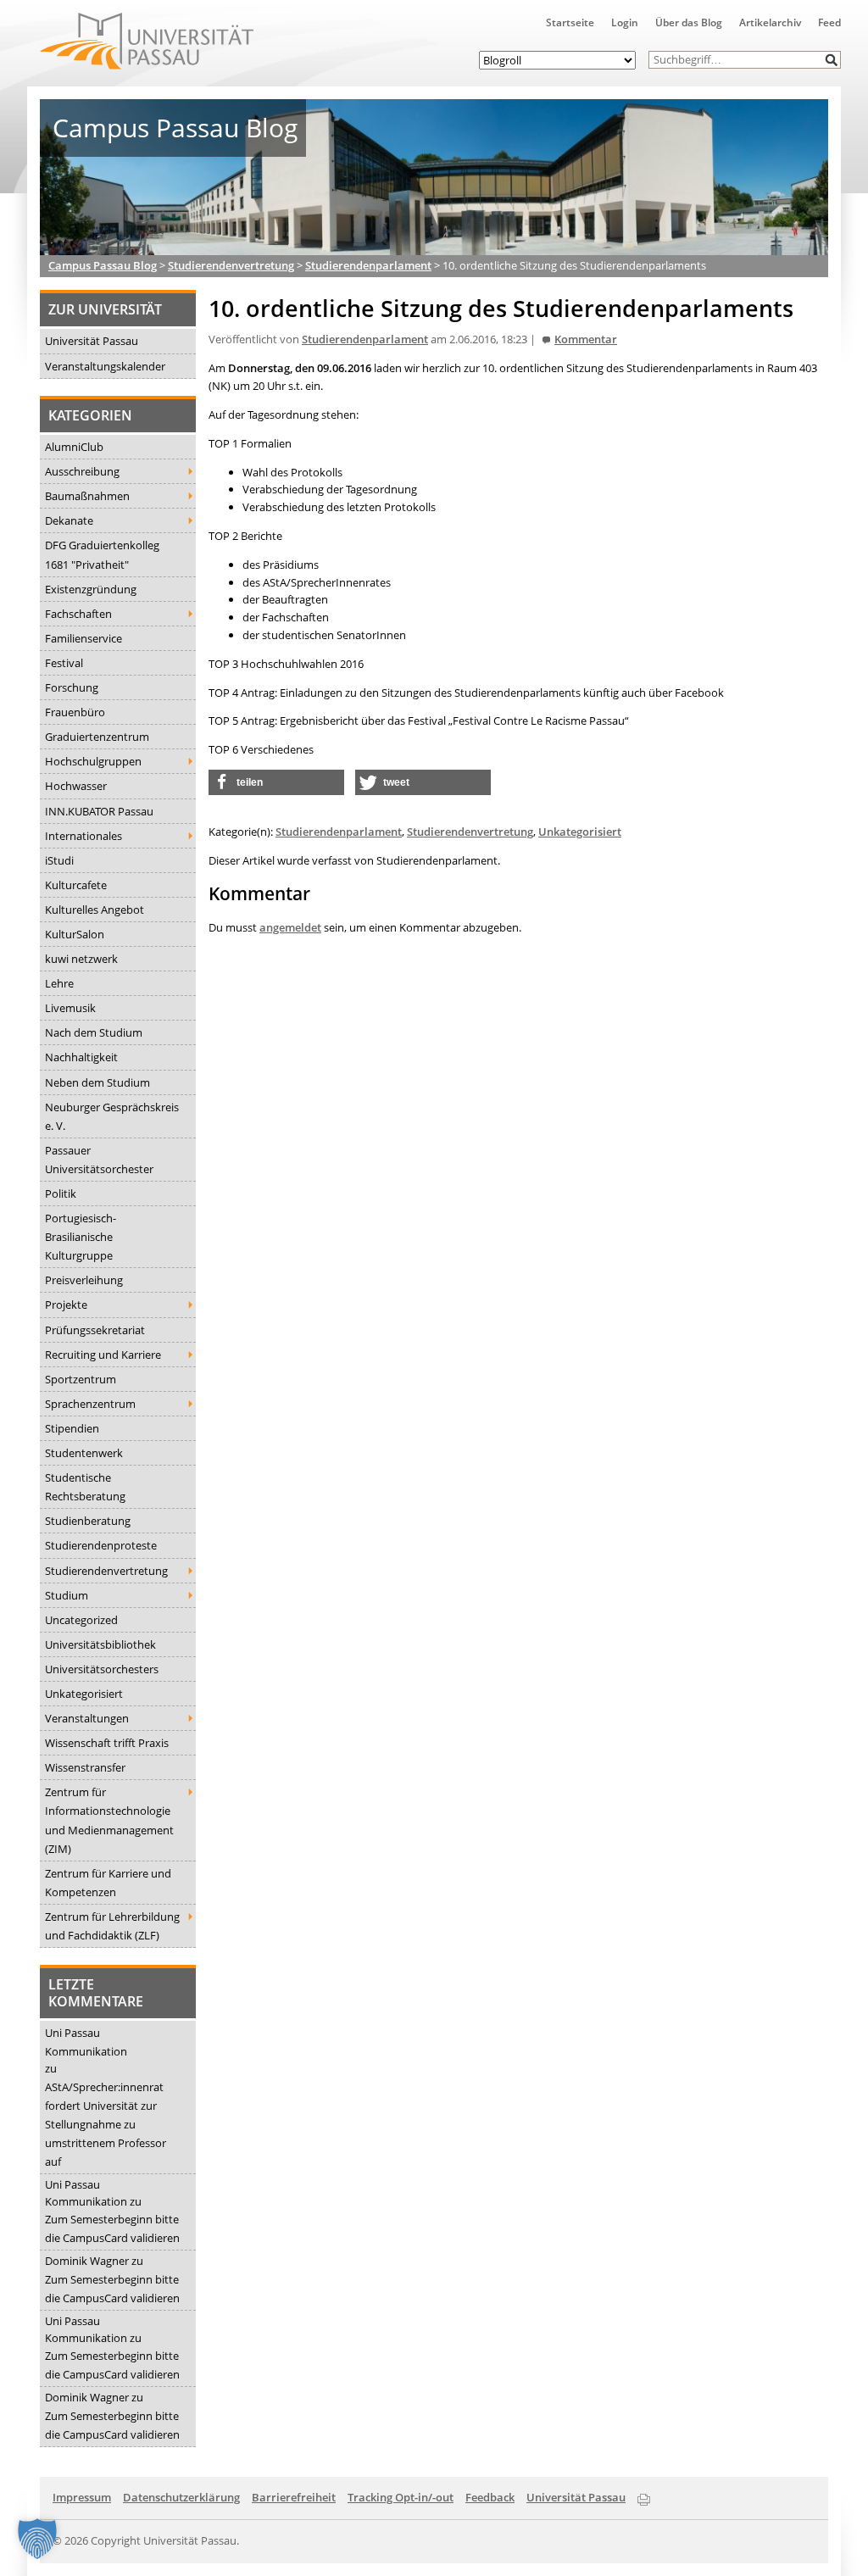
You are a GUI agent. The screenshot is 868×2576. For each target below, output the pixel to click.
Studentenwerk (84, 1453)
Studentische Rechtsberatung (85, 1487)
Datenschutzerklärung (181, 2497)
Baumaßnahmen (87, 496)
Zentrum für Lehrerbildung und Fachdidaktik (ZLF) (112, 1926)
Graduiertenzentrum (97, 737)
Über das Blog (689, 22)
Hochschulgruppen (93, 761)
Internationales (83, 836)
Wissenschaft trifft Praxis (107, 1743)
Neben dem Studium (97, 1082)
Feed (829, 22)
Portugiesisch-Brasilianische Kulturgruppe (81, 1237)
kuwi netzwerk (81, 959)
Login (625, 22)
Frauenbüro (75, 712)
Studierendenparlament (365, 339)
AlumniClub (74, 447)
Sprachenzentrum (90, 1404)
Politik (61, 1193)
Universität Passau (92, 341)
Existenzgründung (91, 589)
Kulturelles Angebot (95, 910)
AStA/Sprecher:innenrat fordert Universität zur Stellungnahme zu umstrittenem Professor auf (106, 2124)
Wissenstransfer (85, 1767)
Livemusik (70, 1008)
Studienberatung (88, 1521)
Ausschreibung (82, 471)
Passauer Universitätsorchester (99, 1160)
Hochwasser (76, 786)
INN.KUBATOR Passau (99, 811)
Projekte (66, 1305)
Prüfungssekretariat (95, 1330)
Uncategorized (81, 1620)
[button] (832, 60)
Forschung (72, 687)
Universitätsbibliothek (100, 1644)
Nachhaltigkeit (81, 1057)
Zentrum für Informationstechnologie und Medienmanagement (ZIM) (109, 1820)
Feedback (490, 2497)
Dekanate (69, 520)
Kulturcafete (76, 885)
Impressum (82, 2497)
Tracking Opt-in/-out (401, 2497)
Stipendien (72, 1428)
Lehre (59, 983)
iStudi (59, 860)
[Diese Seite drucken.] (644, 2496)
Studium (67, 1595)
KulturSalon (75, 934)
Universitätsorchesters (102, 1669)
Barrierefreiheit (294, 2497)
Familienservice (83, 638)
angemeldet (290, 927)
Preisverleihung (84, 1280)
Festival (64, 663)
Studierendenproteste (101, 1545)
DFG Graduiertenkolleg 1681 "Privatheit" (102, 554)
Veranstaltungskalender (105, 366)
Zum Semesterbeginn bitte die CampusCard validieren (112, 2228)
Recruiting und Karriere (103, 1355)
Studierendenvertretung (106, 1571)
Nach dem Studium (94, 1032)
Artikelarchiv (770, 22)
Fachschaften (78, 614)
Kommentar (586, 339)
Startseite (570, 22)
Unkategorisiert (84, 1694)
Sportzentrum (81, 1379)
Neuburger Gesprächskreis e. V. (112, 1116)
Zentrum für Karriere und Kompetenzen (108, 1883)
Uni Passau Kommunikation (86, 2042)
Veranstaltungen (87, 1718)
